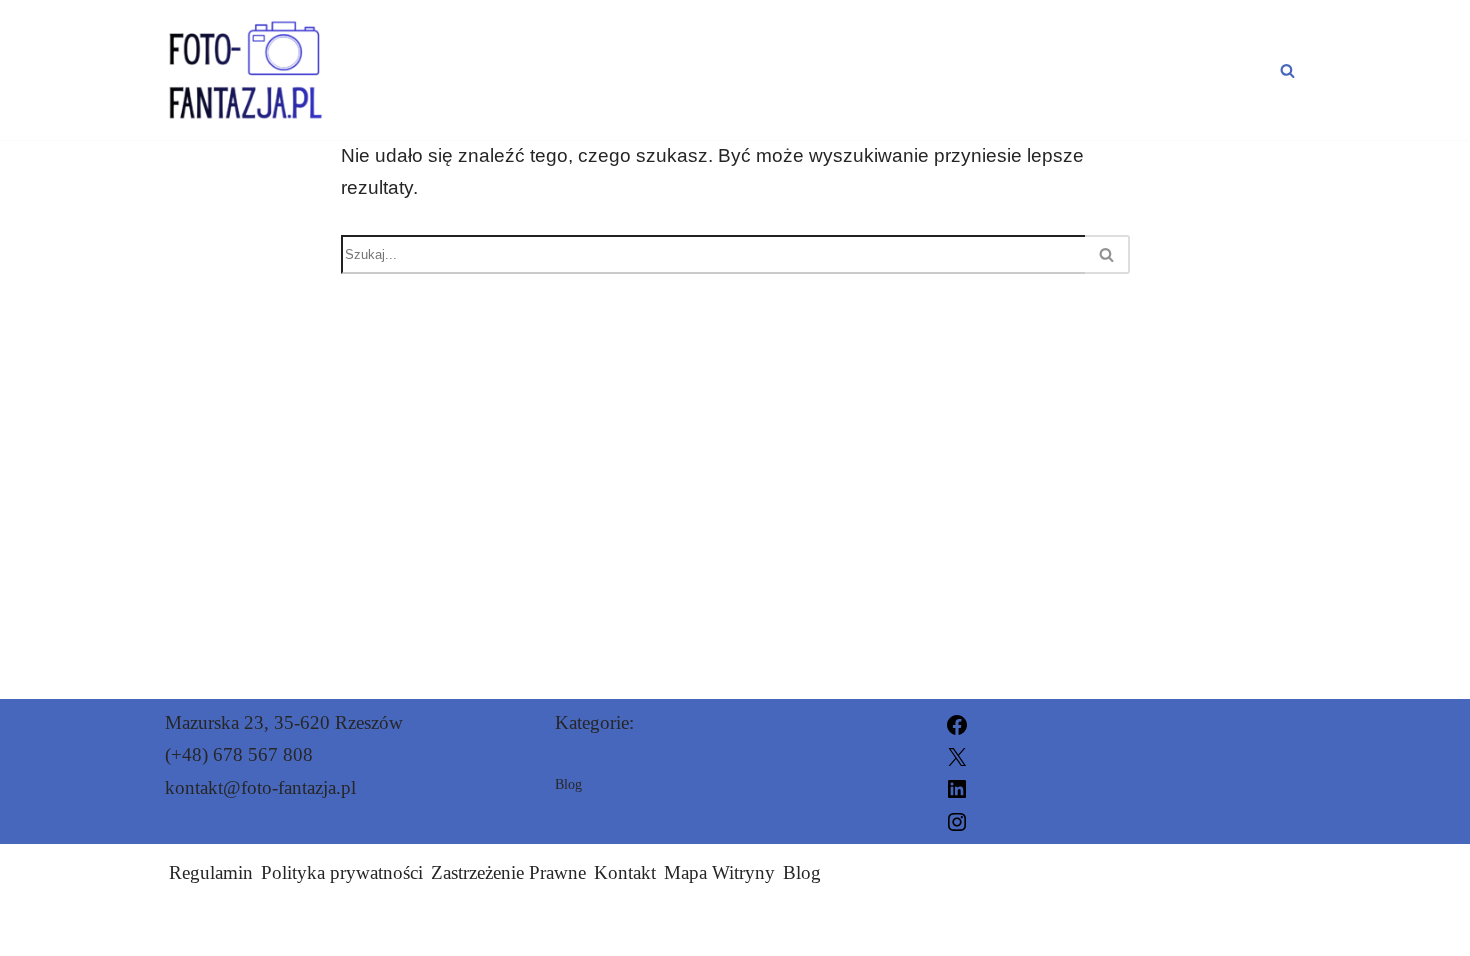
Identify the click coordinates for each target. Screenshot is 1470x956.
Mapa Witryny (719, 872)
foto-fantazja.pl (950, 928)
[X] (957, 754)
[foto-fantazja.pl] (254, 70)
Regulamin (211, 872)
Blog (1237, 70)
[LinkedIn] (957, 787)
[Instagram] (957, 819)
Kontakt (625, 872)
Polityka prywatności (342, 872)
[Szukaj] (1287, 70)
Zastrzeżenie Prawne (508, 872)
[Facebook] (957, 722)
